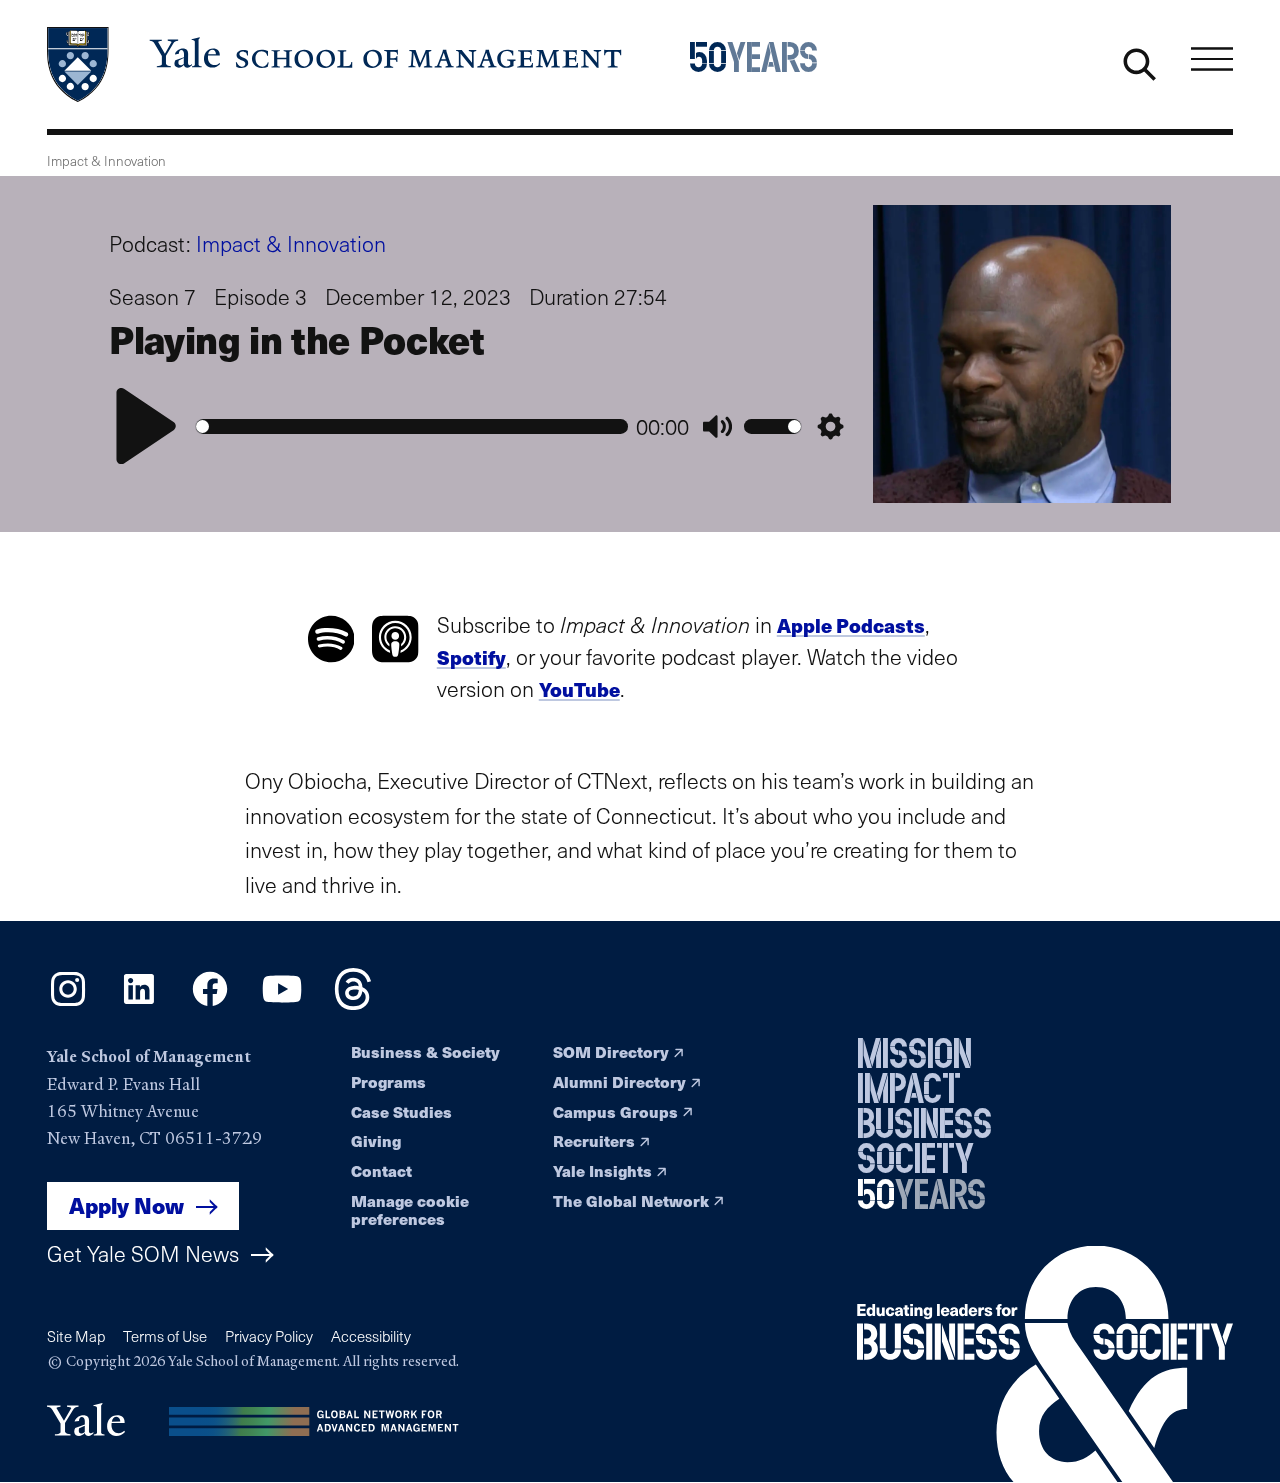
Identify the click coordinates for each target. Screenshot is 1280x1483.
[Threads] (353, 1003)
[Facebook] (210, 1003)
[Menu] (1212, 60)
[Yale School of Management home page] (336, 64)
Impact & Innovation (291, 243)
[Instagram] (68, 1003)
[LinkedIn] (139, 1003)
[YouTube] (282, 1003)
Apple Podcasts (851, 625)
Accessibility (371, 1336)
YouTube (579, 689)
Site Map (76, 1336)
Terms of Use (165, 1336)
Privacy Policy (269, 1336)
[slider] (412, 426)
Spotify (471, 657)
